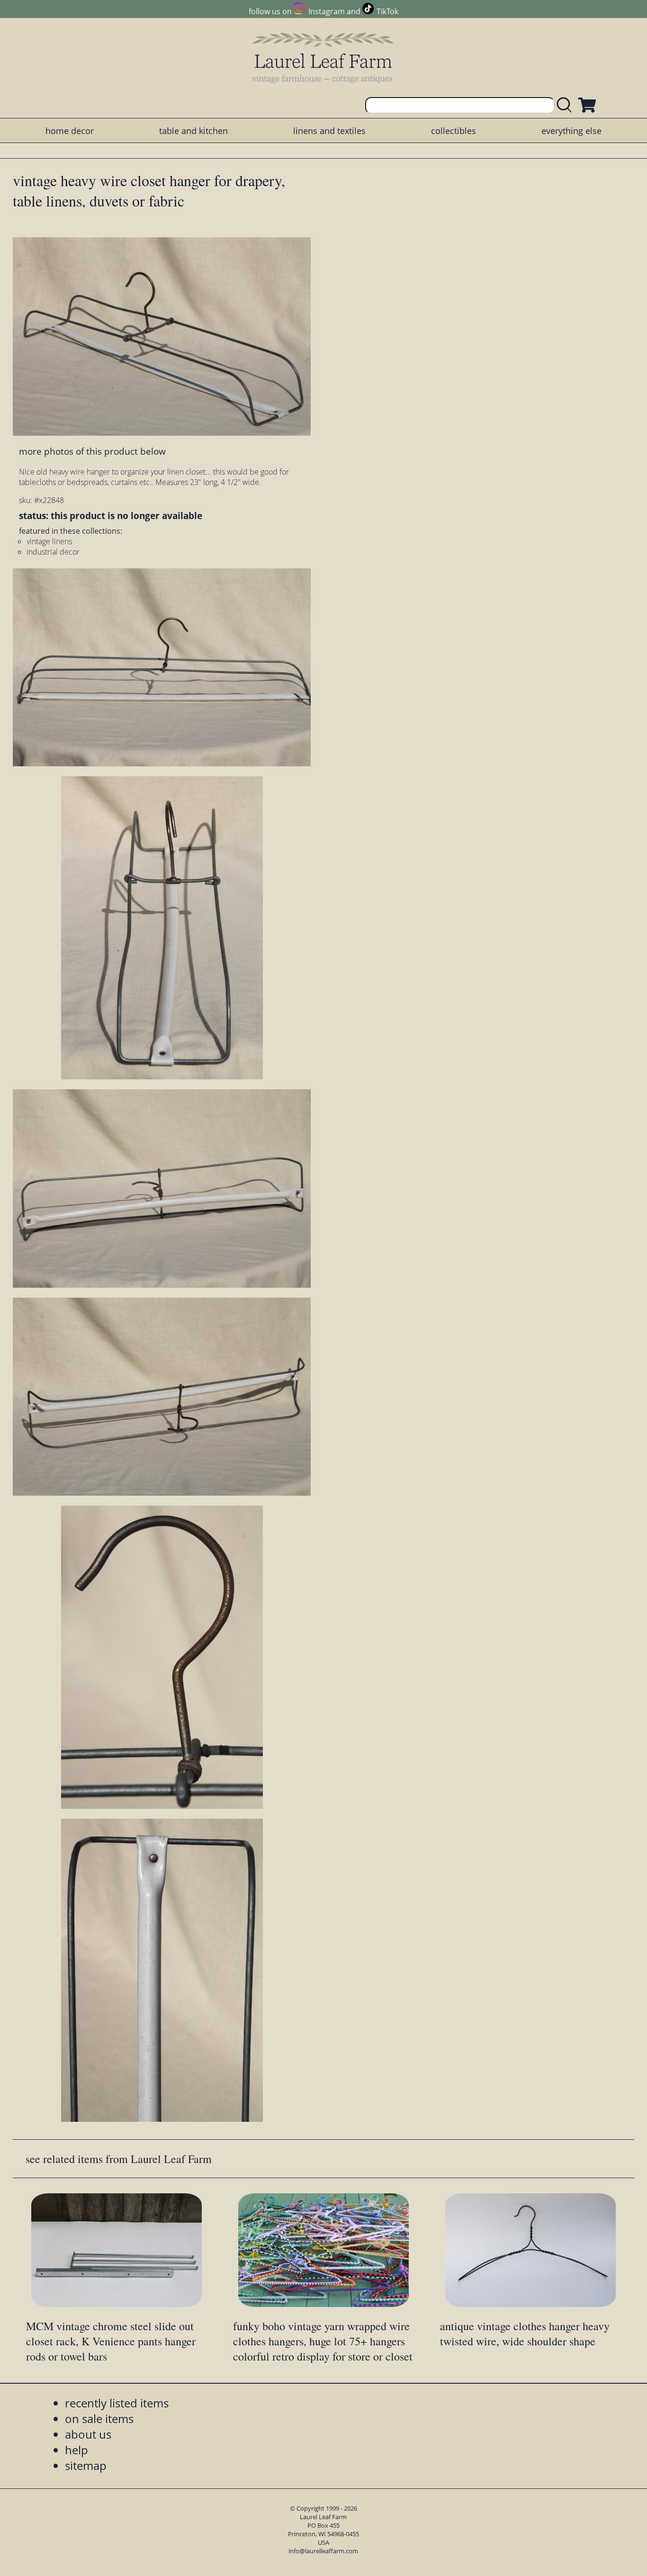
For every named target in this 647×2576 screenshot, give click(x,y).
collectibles (454, 131)
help (76, 2450)
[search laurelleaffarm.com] (566, 105)
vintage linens (49, 541)
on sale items (99, 2419)
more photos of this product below (92, 451)
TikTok (387, 11)
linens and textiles (329, 131)
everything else (571, 131)
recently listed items (117, 2403)
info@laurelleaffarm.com (323, 2551)
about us (88, 2434)
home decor (70, 131)
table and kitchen (193, 131)
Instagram (326, 11)
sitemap (86, 2465)
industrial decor (53, 552)
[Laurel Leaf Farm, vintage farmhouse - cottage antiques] (323, 58)
